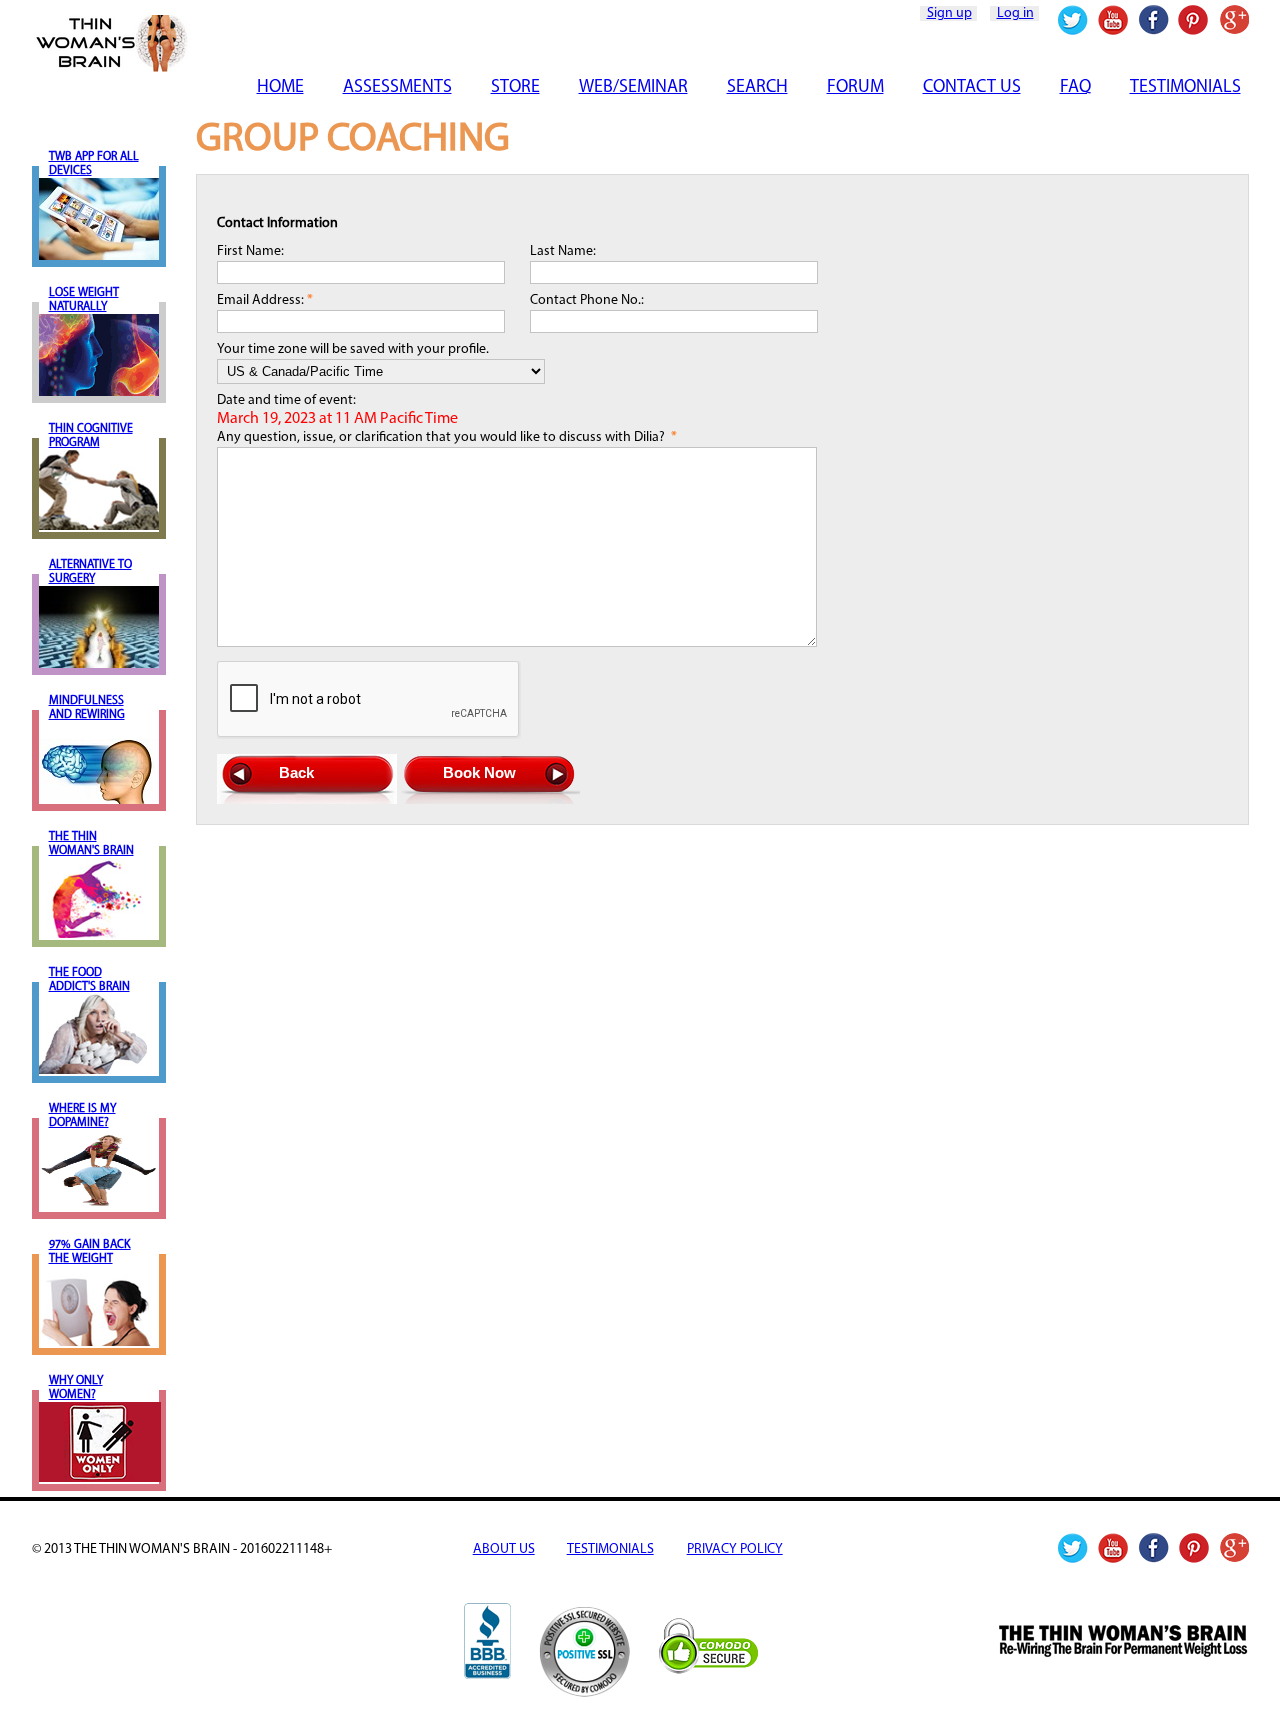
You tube (1113, 20)
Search (757, 88)
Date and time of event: (337, 410)
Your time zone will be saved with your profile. (353, 349)
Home (280, 88)
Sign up (949, 13)
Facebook (1153, 20)
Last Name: (563, 251)
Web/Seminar (633, 88)
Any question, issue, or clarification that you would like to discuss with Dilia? (447, 437)
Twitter (1073, 20)
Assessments (397, 88)
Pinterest (1193, 20)
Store (515, 88)
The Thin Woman (258, 43)
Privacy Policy (735, 1549)
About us (504, 1549)
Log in (1015, 13)
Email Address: (265, 300)
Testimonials (1185, 88)
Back (296, 772)
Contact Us (972, 88)
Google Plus (1233, 20)
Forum (855, 88)
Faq (1075, 88)
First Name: (250, 251)
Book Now (479, 772)
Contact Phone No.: (587, 300)
